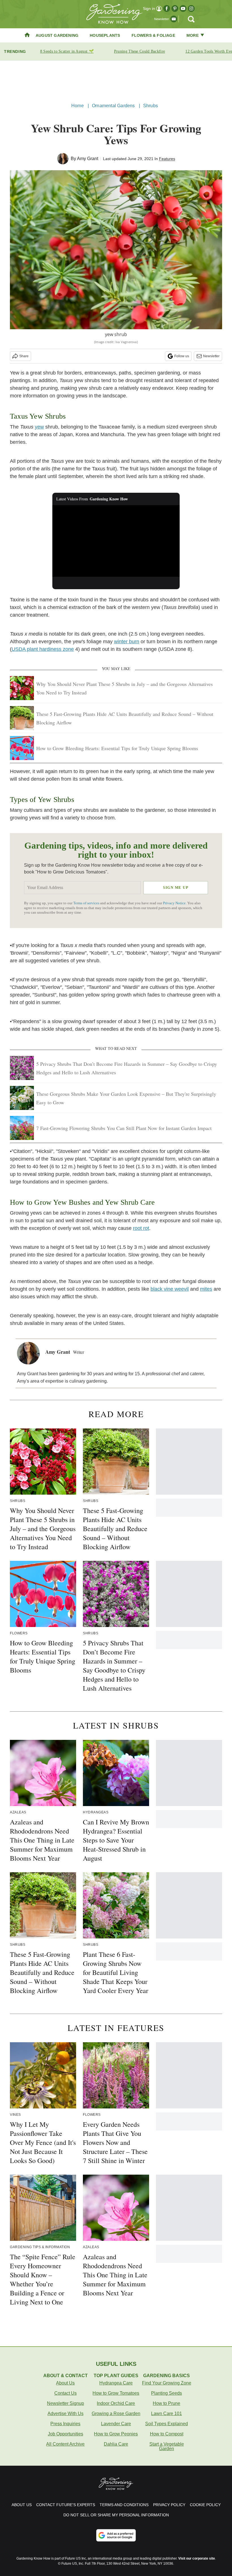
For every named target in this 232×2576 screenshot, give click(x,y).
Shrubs (151, 106)
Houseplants (105, 35)
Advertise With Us (65, 2413)
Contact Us (65, 2393)
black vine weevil (170, 1289)
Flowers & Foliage (153, 35)
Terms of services (87, 903)
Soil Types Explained (167, 2424)
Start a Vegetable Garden (167, 2446)
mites (206, 1289)
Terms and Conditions (124, 2505)
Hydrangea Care (116, 2383)
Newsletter (211, 356)
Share (24, 356)
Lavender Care (116, 2424)
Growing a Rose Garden (116, 2413)
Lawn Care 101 (167, 2413)
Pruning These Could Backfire (139, 51)
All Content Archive (65, 2444)
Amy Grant (88, 159)
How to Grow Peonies (116, 2434)
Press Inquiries (65, 2424)
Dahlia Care (116, 2444)
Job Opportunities (65, 2434)
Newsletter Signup (65, 2403)
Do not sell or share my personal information (116, 2515)
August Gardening (57, 35)
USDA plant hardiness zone (43, 649)
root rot (141, 1228)
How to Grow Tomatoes (116, 2393)
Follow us (182, 356)
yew (39, 427)
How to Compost (167, 2434)
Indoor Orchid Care (116, 2403)
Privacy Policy (169, 2505)
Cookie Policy (205, 2505)
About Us (65, 2383)
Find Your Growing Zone (167, 2383)
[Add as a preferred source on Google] (116, 2535)
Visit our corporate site (197, 2558)
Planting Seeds (167, 2393)
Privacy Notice (174, 903)
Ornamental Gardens (113, 106)
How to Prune (167, 2403)
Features (167, 159)
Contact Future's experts (66, 2505)
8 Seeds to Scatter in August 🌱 (67, 51)
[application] (116, 541)
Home (78, 106)
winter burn (127, 642)
